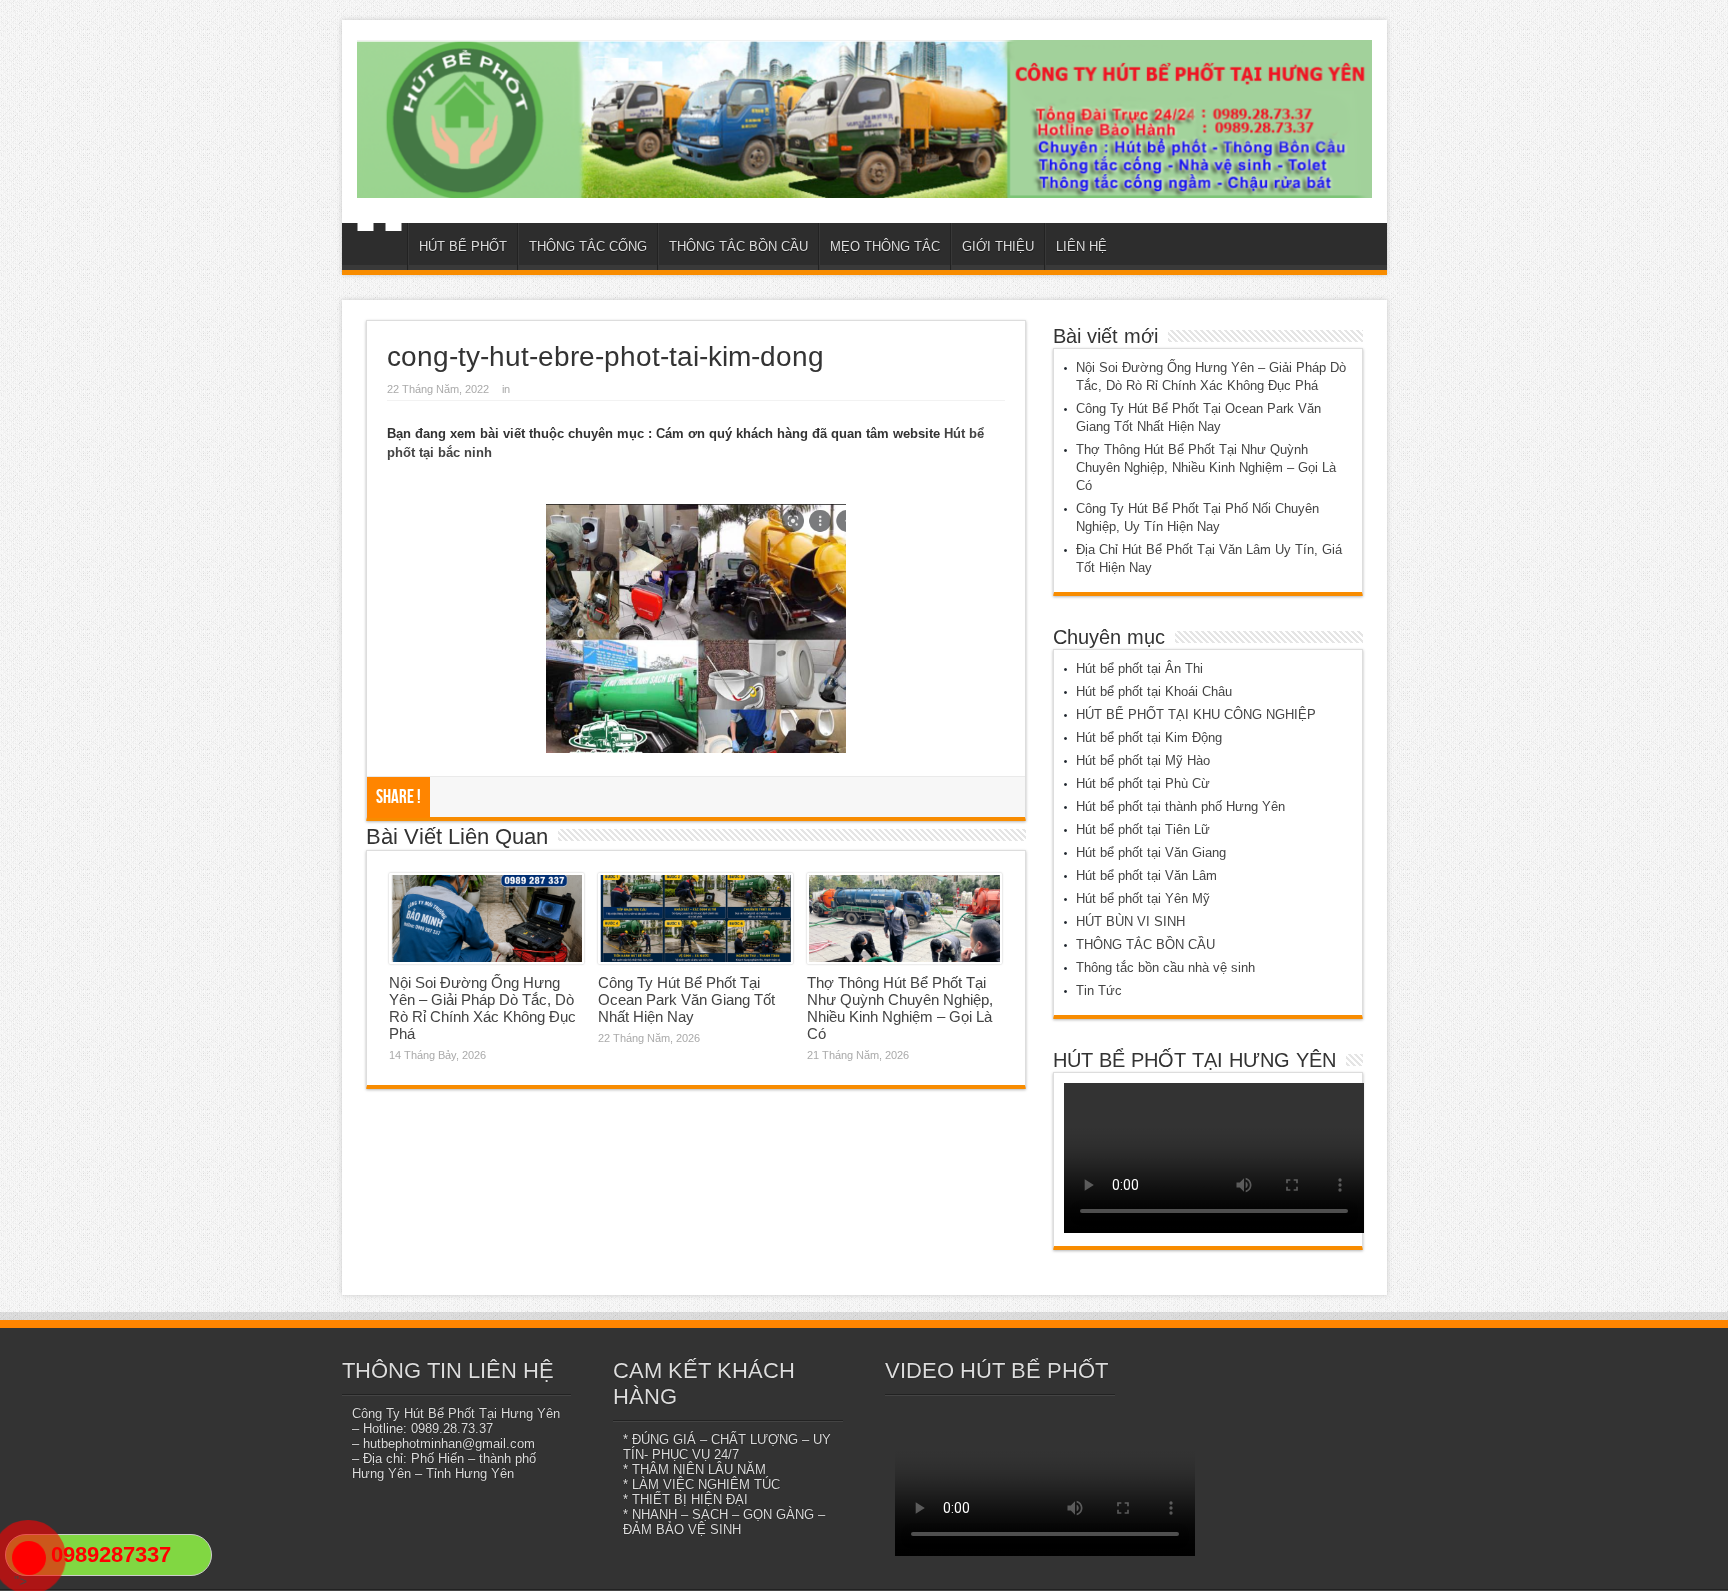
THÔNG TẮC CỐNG (588, 246)
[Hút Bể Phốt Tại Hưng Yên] (864, 119)
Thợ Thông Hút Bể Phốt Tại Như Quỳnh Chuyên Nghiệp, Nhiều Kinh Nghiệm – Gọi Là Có (900, 1008)
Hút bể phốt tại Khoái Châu (1154, 691)
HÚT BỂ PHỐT (463, 246)
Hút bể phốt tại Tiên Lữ (1143, 829)
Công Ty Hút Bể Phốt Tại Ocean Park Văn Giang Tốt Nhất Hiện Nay (686, 999)
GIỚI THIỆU (998, 246)
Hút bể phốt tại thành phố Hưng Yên (1180, 806)
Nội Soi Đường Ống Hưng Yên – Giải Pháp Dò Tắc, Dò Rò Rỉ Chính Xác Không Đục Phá (482, 1008)
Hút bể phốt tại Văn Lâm (1146, 875)
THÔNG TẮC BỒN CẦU (738, 246)
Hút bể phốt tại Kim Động (1149, 737)
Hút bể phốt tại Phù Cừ (1143, 783)
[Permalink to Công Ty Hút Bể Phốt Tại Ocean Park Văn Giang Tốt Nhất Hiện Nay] (695, 919)
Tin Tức (1099, 990)
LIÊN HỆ (1081, 246)
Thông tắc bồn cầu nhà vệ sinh (1165, 967)
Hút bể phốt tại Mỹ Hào (1143, 760)
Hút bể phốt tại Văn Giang (1151, 852)
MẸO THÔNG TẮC (885, 246)
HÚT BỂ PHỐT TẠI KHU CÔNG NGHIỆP (1196, 714)
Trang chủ (379, 249)
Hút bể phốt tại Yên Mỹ (1143, 898)
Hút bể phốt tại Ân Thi (1139, 668)
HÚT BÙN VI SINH (1130, 921)
